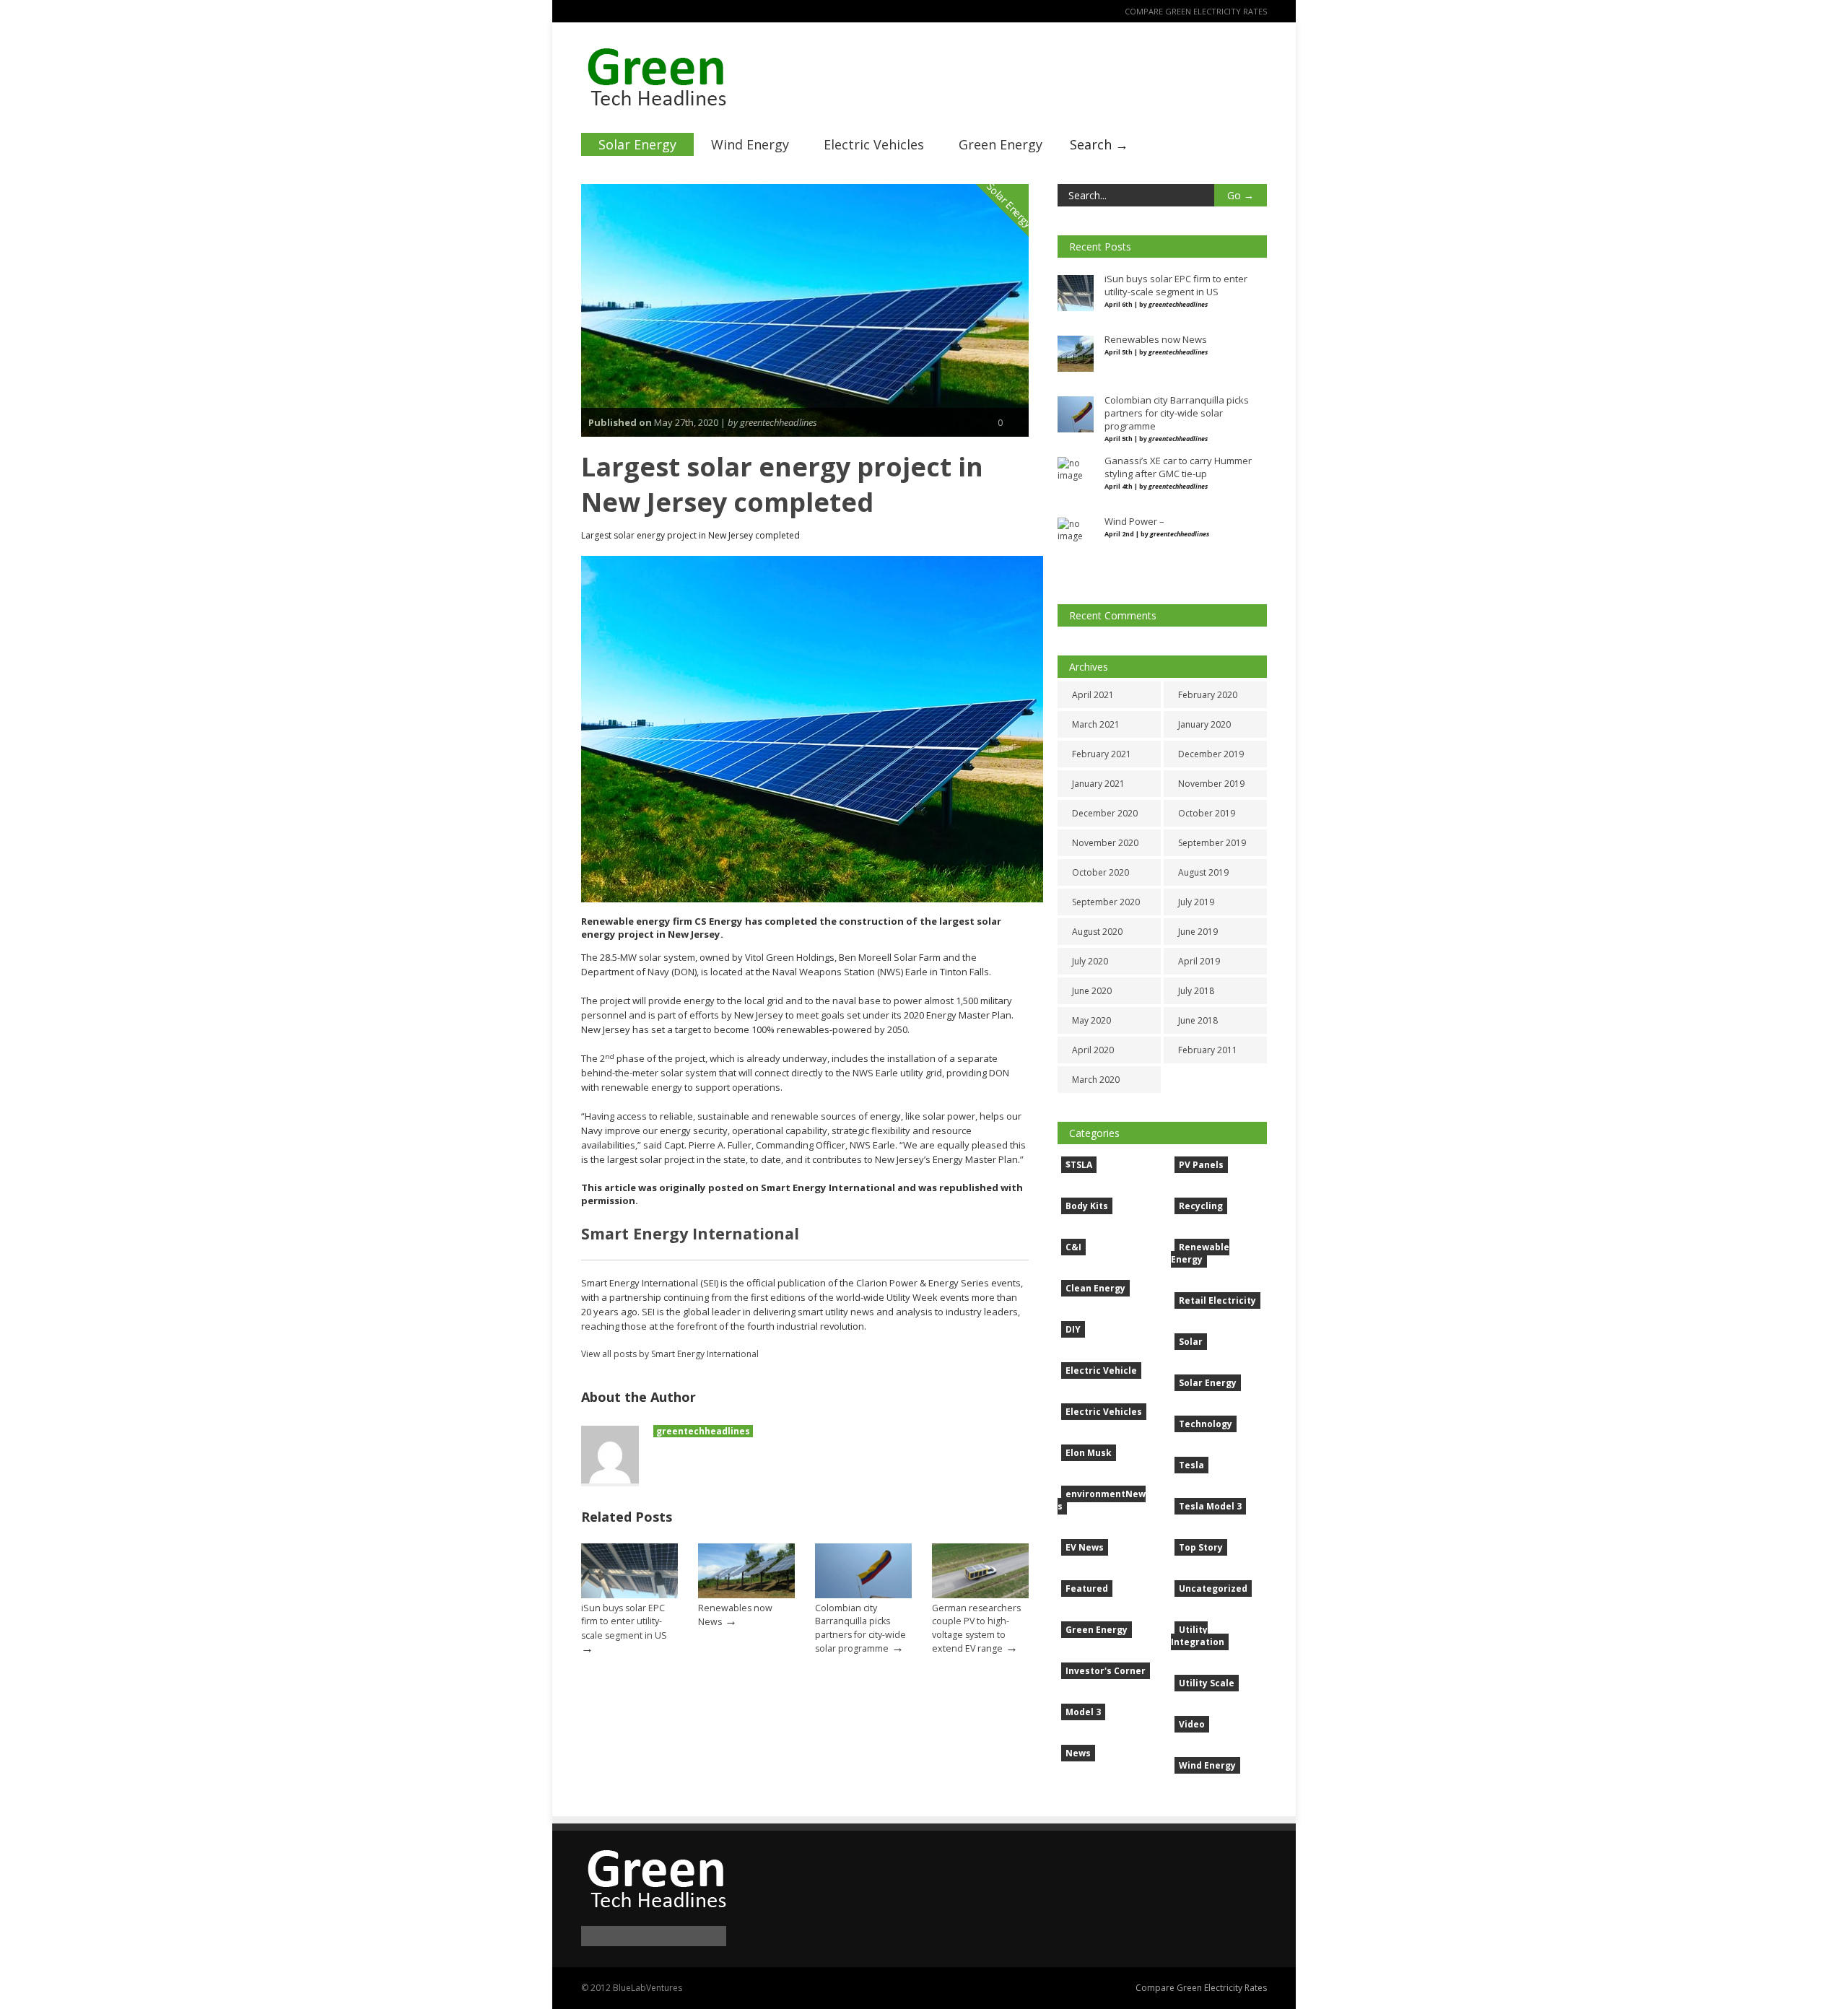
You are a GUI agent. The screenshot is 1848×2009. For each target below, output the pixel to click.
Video (1192, 1724)
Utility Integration (1198, 1636)
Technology (1206, 1424)
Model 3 (1083, 1712)
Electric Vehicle (1101, 1370)
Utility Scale (1207, 1683)
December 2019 (1211, 754)
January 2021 (1098, 784)
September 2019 (1212, 843)
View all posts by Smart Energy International (670, 1354)
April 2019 (1199, 961)
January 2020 (1204, 724)
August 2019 (1203, 872)
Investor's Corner (1106, 1671)
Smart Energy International (690, 1233)
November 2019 (1211, 784)
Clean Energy (1095, 1288)
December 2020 (1105, 813)
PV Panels (1201, 1165)
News (1078, 1753)
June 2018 (1198, 1020)
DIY (1073, 1329)
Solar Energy (637, 144)
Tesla (1191, 1465)
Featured (1087, 1589)
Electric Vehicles (874, 144)
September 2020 (1106, 902)
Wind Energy (750, 144)
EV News (1085, 1547)
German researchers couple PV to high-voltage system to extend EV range (976, 1628)
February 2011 (1208, 1050)
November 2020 (1105, 843)
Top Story (1201, 1547)
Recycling (1201, 1206)
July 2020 (1090, 961)
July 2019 (1196, 902)
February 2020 (1208, 695)
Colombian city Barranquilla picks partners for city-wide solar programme (860, 1628)
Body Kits (1087, 1206)
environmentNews (1102, 1500)
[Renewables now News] (746, 1595)
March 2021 (1096, 724)
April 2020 (1093, 1050)
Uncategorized (1213, 1589)
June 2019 (1198, 932)
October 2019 (1207, 813)
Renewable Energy (1200, 1253)
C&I (1073, 1247)
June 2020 (1092, 991)
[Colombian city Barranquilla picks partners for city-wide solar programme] (863, 1595)
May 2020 (1091, 1020)
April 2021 (1093, 695)
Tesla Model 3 (1210, 1506)
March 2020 (1096, 1080)
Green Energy (1001, 144)
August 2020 (1097, 932)
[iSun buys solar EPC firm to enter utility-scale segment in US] (629, 1595)
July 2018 (1196, 991)
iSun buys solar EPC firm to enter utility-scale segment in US (624, 1621)
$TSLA (1079, 1165)
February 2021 (1102, 754)
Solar (1191, 1342)
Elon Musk (1089, 1453)
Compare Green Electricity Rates (1196, 11)
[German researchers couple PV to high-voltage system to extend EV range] (980, 1595)
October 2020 (1100, 872)
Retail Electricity (1217, 1300)
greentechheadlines (703, 1431)
